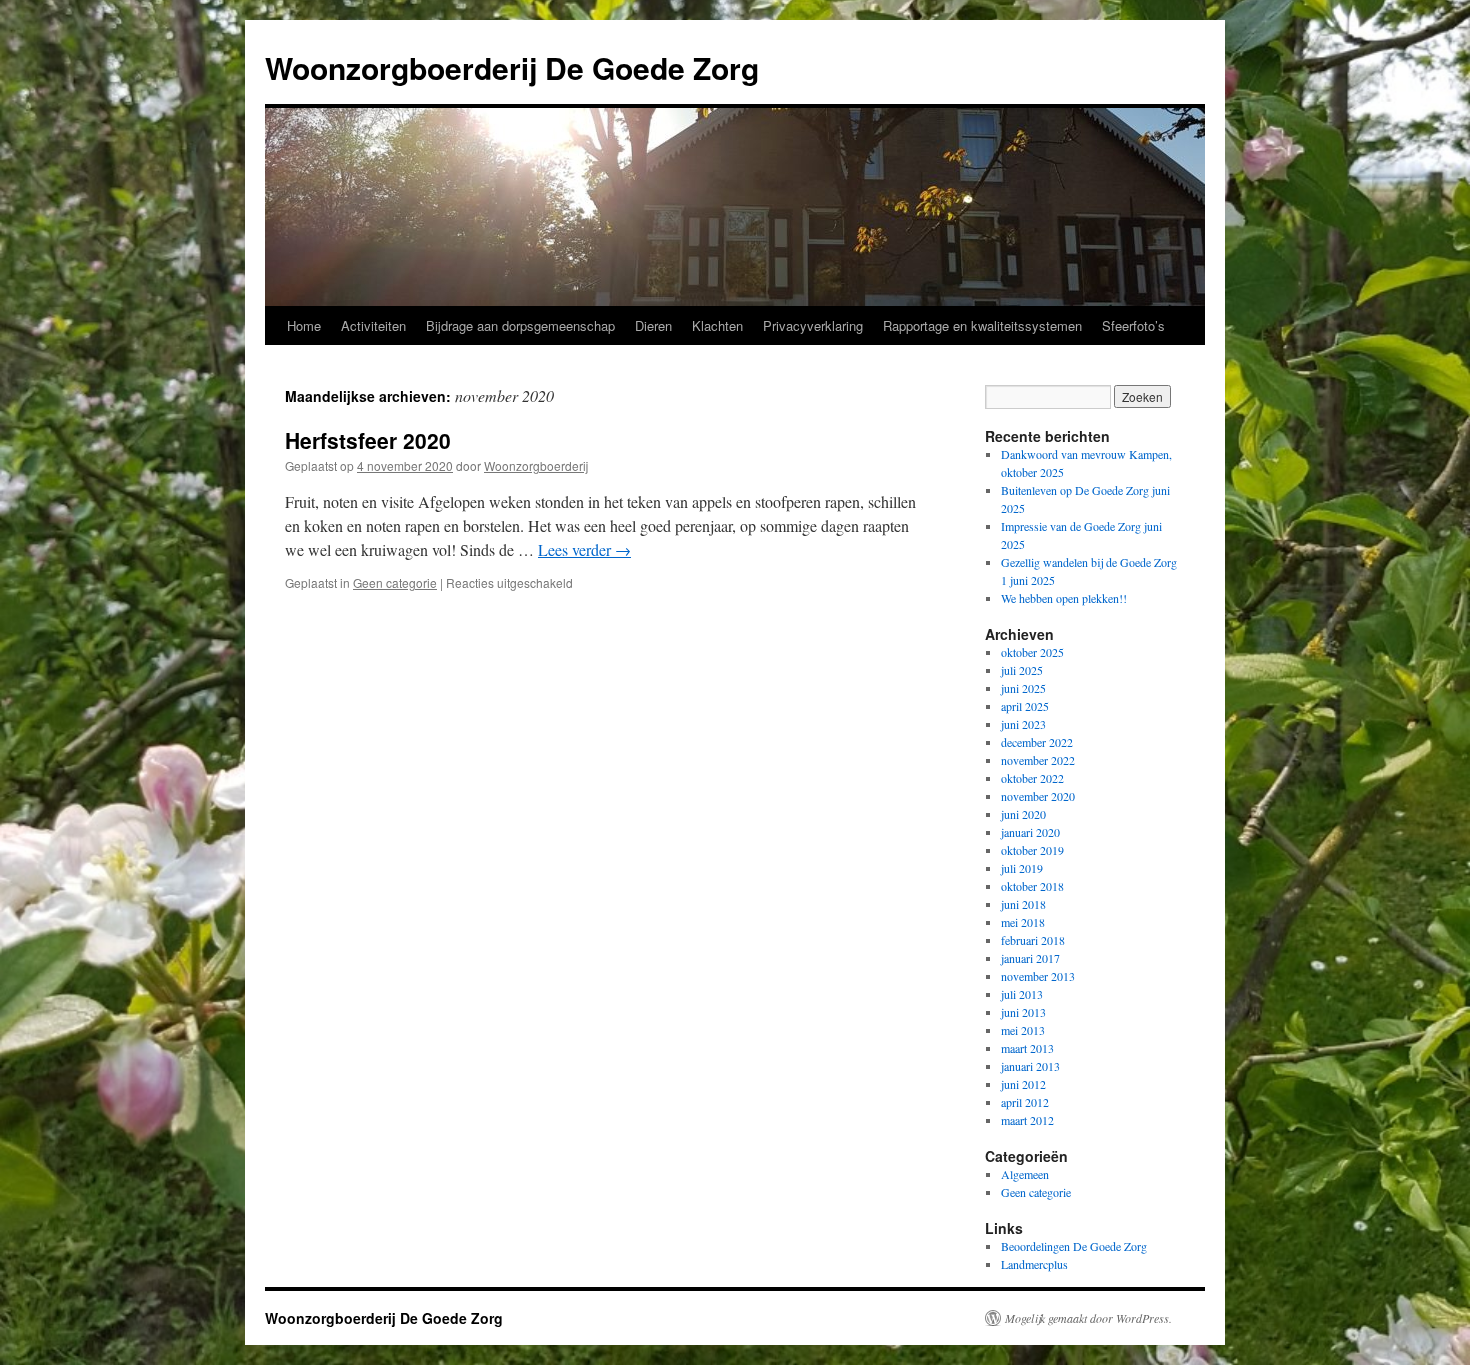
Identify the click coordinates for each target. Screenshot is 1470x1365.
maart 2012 (1027, 1120)
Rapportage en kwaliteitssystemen (982, 325)
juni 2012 (1023, 1084)
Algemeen (1025, 1174)
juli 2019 (1022, 868)
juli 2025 (1022, 670)
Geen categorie (395, 582)
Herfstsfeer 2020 (368, 440)
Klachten (717, 325)
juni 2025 (1023, 688)
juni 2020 (1023, 814)
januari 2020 (1030, 832)
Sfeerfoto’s (1133, 325)
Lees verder (584, 549)
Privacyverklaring (813, 325)
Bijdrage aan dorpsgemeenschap (520, 325)
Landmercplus (1034, 1264)
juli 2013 (1022, 994)
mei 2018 (1023, 922)
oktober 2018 (1032, 886)
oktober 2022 (1032, 778)
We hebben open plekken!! (1064, 598)
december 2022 (1037, 742)
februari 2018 (1033, 940)
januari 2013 (1030, 1066)
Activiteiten (373, 325)
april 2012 (1025, 1102)
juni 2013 (1023, 1012)
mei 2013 (1023, 1030)
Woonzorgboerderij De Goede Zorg (512, 67)
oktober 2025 (1032, 652)
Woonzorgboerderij (536, 465)
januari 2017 (1030, 958)
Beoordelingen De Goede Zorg (1074, 1246)
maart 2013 (1027, 1048)
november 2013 (1038, 976)
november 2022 (1038, 760)
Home (304, 325)
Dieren (653, 325)
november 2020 (1038, 796)
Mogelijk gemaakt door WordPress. (1088, 1318)
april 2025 (1025, 706)
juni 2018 (1023, 904)
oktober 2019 (1032, 850)
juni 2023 (1023, 724)
